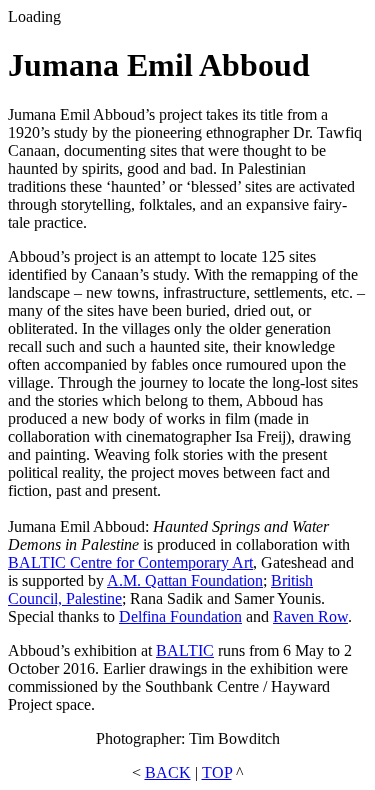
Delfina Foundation (180, 616)
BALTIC (185, 650)
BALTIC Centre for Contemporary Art (130, 562)
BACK (168, 772)
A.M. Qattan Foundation (185, 580)
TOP (217, 772)
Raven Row (310, 616)
